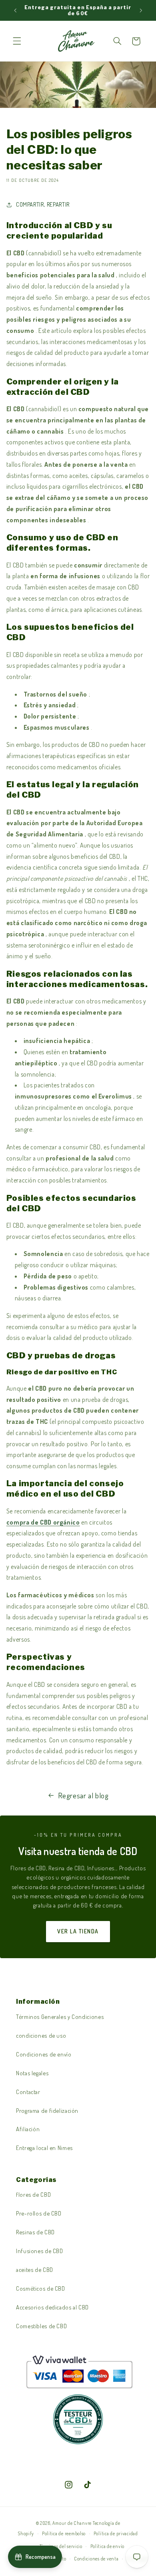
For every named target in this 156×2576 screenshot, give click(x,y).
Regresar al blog (83, 1795)
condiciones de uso (41, 2035)
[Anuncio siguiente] (141, 10)
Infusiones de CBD (40, 2251)
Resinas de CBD (35, 2232)
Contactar (28, 2092)
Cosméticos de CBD (41, 2288)
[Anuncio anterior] (15, 10)
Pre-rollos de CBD (39, 2213)
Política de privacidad (116, 2533)
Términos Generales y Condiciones (60, 2017)
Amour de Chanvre (72, 2523)
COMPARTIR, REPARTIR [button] (43, 204)
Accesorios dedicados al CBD (52, 2307)
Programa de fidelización (47, 2110)
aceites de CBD (35, 2269)
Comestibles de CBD (41, 2326)
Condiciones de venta (96, 2559)
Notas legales (32, 2073)
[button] (17, 41)
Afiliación (28, 2129)
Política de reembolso (64, 2533)
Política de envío (108, 2546)
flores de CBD (33, 2194)
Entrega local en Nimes (44, 2148)
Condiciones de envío (44, 2054)
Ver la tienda (78, 1931)
